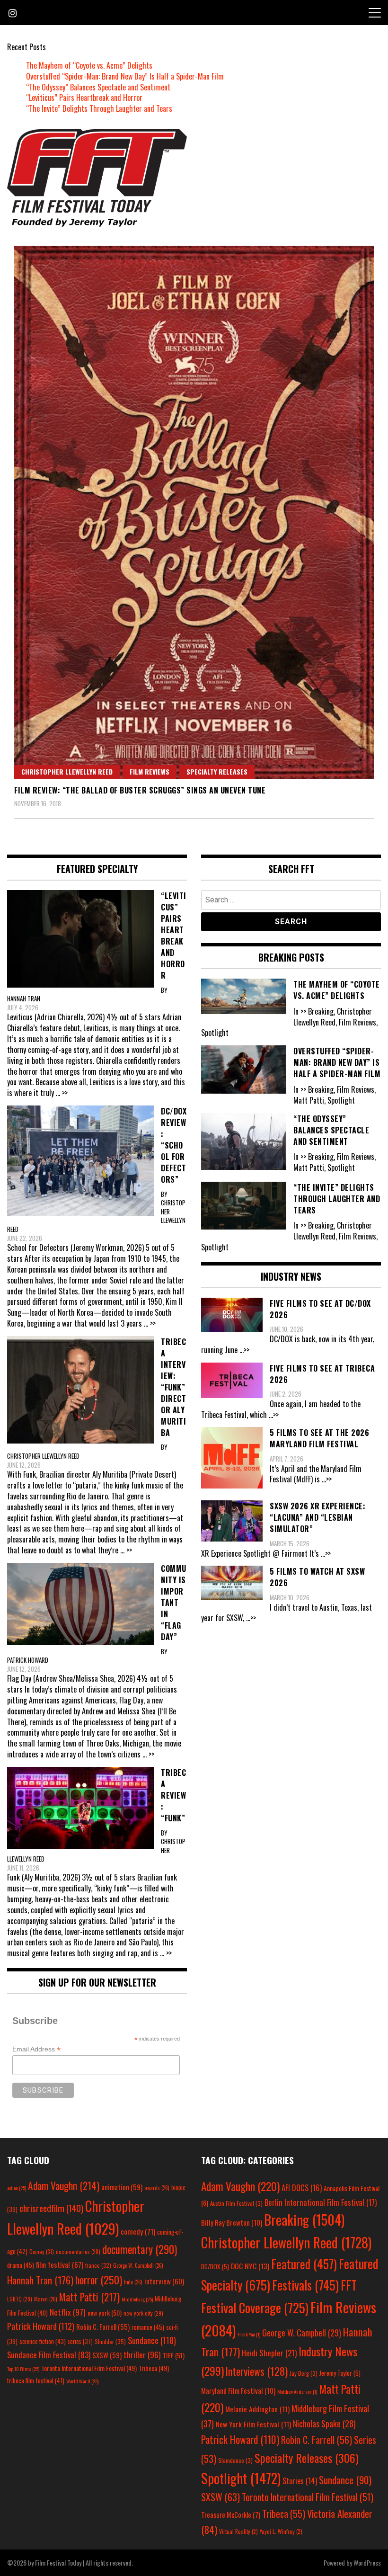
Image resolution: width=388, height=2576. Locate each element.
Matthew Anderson (297, 2391)
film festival (60, 2264)
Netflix (68, 2312)
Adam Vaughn (64, 2185)
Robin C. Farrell (103, 2327)
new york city (143, 2313)
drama (21, 2265)
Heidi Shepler (269, 2353)
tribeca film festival (36, 2380)
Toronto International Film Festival (89, 2368)
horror (99, 2280)
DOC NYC (250, 2266)
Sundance (152, 2340)
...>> (244, 1350)
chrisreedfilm (51, 2208)
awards (157, 2188)
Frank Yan (249, 2334)
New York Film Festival (253, 2424)
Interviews (257, 2371)
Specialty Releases (217, 771)
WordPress (367, 2563)
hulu (133, 2282)
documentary (140, 2249)
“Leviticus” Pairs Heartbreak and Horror (84, 98)
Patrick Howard (41, 2326)
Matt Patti (89, 2297)
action (17, 2188)
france (98, 2265)
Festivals (305, 2285)
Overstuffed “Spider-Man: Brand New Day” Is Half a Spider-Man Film (125, 76)
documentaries (78, 2252)
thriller (142, 2354)
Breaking (304, 2219)
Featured (304, 2264)
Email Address (36, 2049)
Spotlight (241, 2478)
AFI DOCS (302, 2188)
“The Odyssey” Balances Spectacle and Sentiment (98, 87)
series (80, 2341)
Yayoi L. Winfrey (281, 2531)
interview (164, 2281)
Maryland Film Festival (238, 2390)
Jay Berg (304, 2373)
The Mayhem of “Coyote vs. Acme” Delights (89, 65)
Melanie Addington (257, 2409)
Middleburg (137, 2299)
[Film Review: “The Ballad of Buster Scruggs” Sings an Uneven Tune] (194, 512)
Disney (42, 2251)
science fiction (43, 2341)
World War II (82, 2381)
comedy (138, 2231)
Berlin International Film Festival (321, 2202)
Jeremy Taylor (340, 2373)
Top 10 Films (23, 2369)
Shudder (110, 2341)
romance (148, 2327)
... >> (62, 1093)
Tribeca (154, 2368)
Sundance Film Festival (49, 2355)
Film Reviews (150, 771)
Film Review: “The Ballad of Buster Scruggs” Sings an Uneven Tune (140, 790)
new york (105, 2313)
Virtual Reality (238, 2531)
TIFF (174, 2355)
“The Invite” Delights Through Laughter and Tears (99, 108)
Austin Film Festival (236, 2203)
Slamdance (235, 2460)
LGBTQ (20, 2299)
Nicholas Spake (324, 2424)
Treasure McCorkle (231, 2515)
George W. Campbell (138, 2265)
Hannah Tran (40, 2280)
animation (122, 2187)
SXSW (107, 2355)
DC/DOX (215, 2266)
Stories (300, 2481)
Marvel (46, 2299)
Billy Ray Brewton (232, 2222)
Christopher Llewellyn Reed (67, 771)
